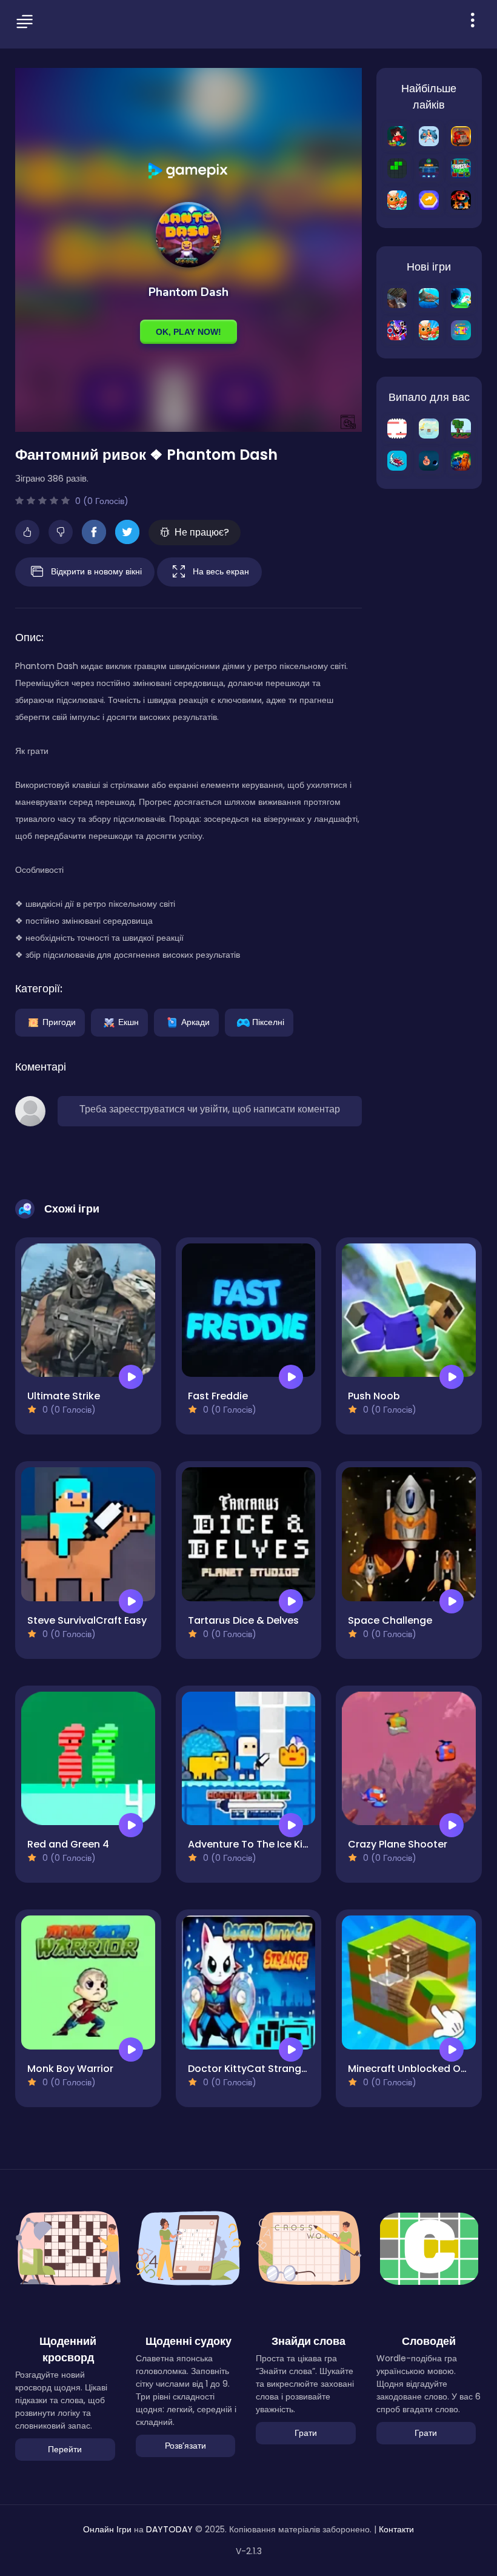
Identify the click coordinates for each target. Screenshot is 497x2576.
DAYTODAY (169, 2529)
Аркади (195, 1021)
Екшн (128, 1021)
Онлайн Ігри (107, 2529)
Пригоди (59, 1021)
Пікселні (268, 1021)
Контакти (396, 2529)
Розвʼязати (185, 2446)
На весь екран (221, 571)
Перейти (65, 2449)
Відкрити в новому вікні (96, 571)
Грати (306, 2433)
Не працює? (202, 532)
